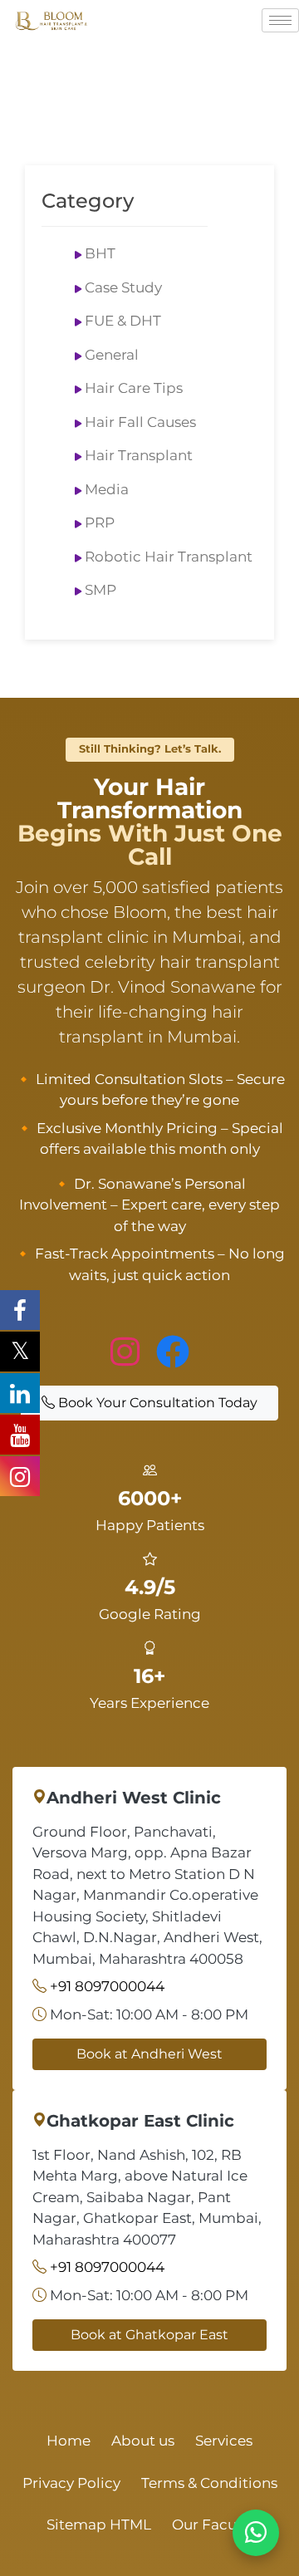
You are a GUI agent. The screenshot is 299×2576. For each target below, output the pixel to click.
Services (224, 2441)
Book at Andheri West (149, 2054)
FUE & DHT (123, 321)
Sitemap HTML (99, 2524)
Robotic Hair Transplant (169, 557)
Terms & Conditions (209, 2483)
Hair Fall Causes (140, 422)
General (112, 355)
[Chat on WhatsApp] (256, 2533)
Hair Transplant (139, 455)
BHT (100, 253)
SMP (100, 590)
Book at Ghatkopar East (149, 2335)
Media (107, 489)
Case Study (123, 287)
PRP (100, 523)
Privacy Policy (71, 2483)
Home (69, 2441)
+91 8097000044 (107, 1986)
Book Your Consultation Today (156, 1403)
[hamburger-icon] (280, 20)
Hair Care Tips (134, 388)
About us (143, 2441)
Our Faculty (213, 2524)
